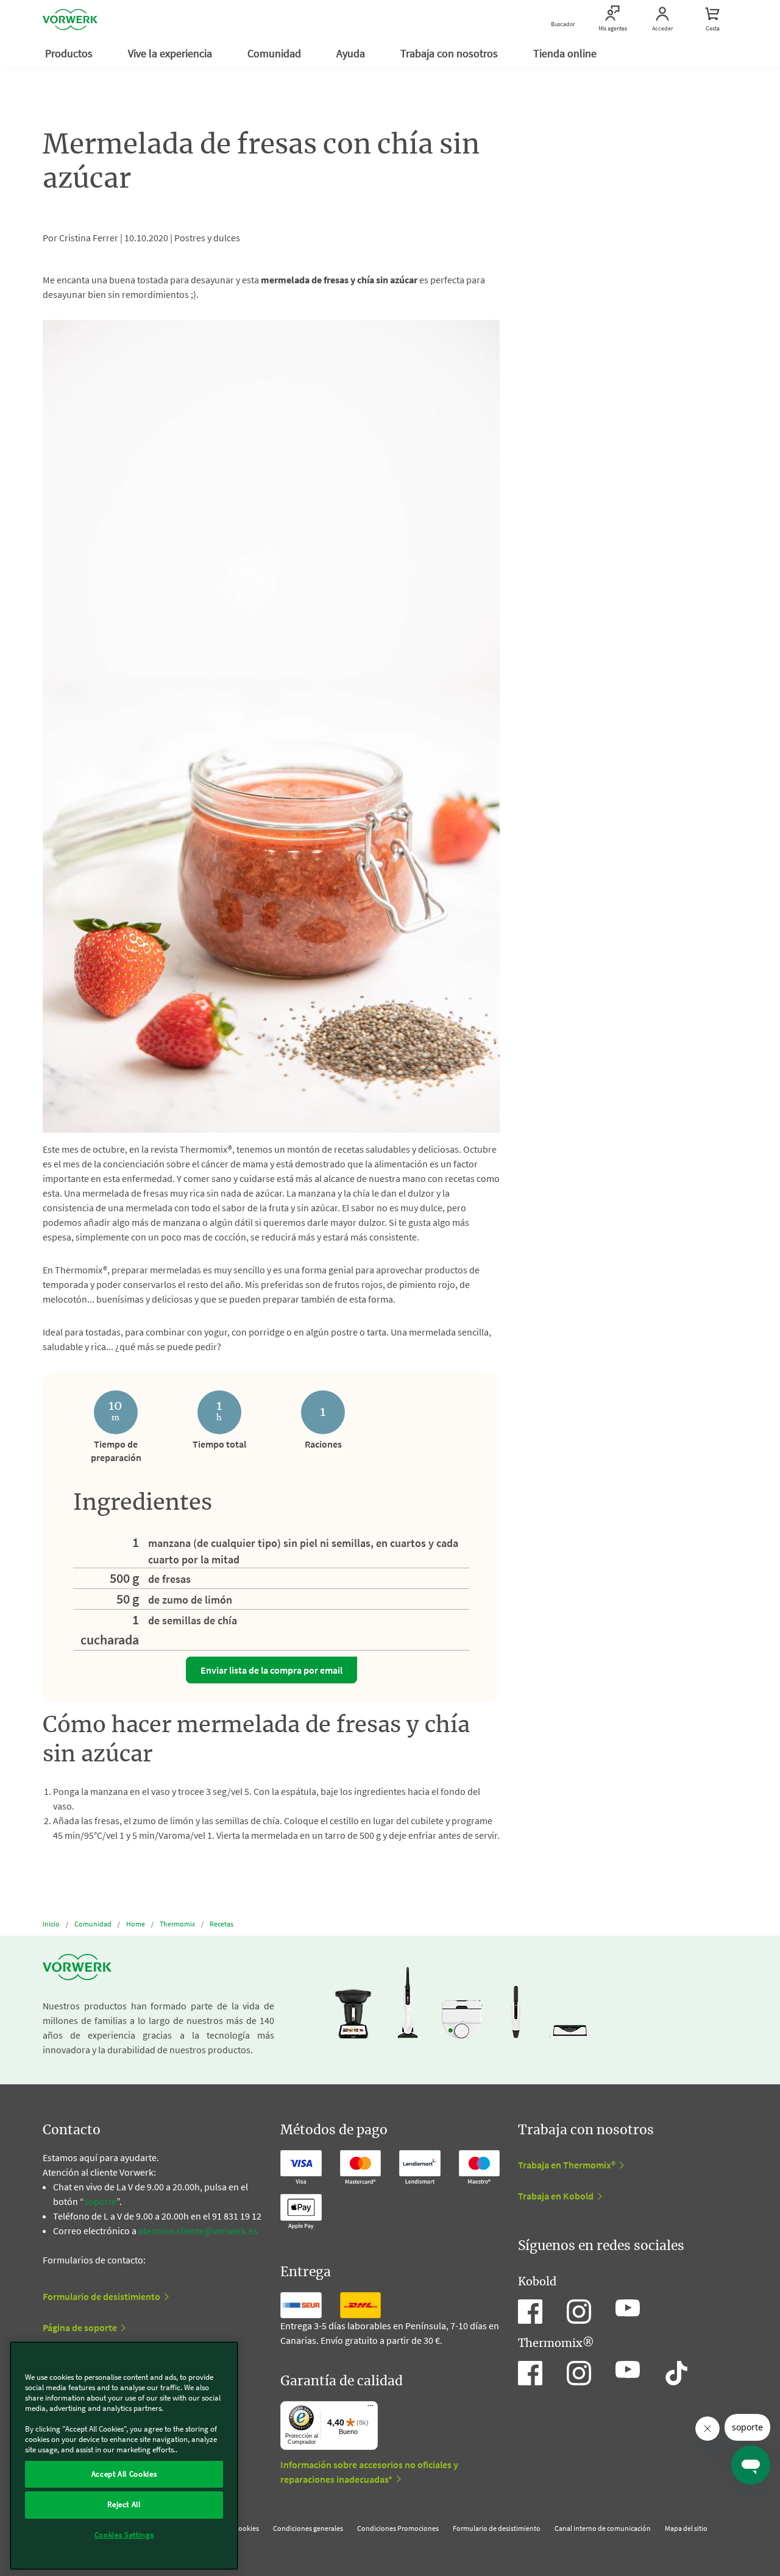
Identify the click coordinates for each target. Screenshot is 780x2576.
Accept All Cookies (124, 2474)
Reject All (124, 2504)
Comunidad (275, 53)
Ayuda (352, 53)
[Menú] (370, 2408)
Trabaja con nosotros (450, 53)
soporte (100, 2201)
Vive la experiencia (171, 53)
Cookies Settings (124, 2535)
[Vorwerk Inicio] (70, 19)
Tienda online (566, 53)
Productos (70, 53)
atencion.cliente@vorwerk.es (198, 2231)
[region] (124, 2456)
